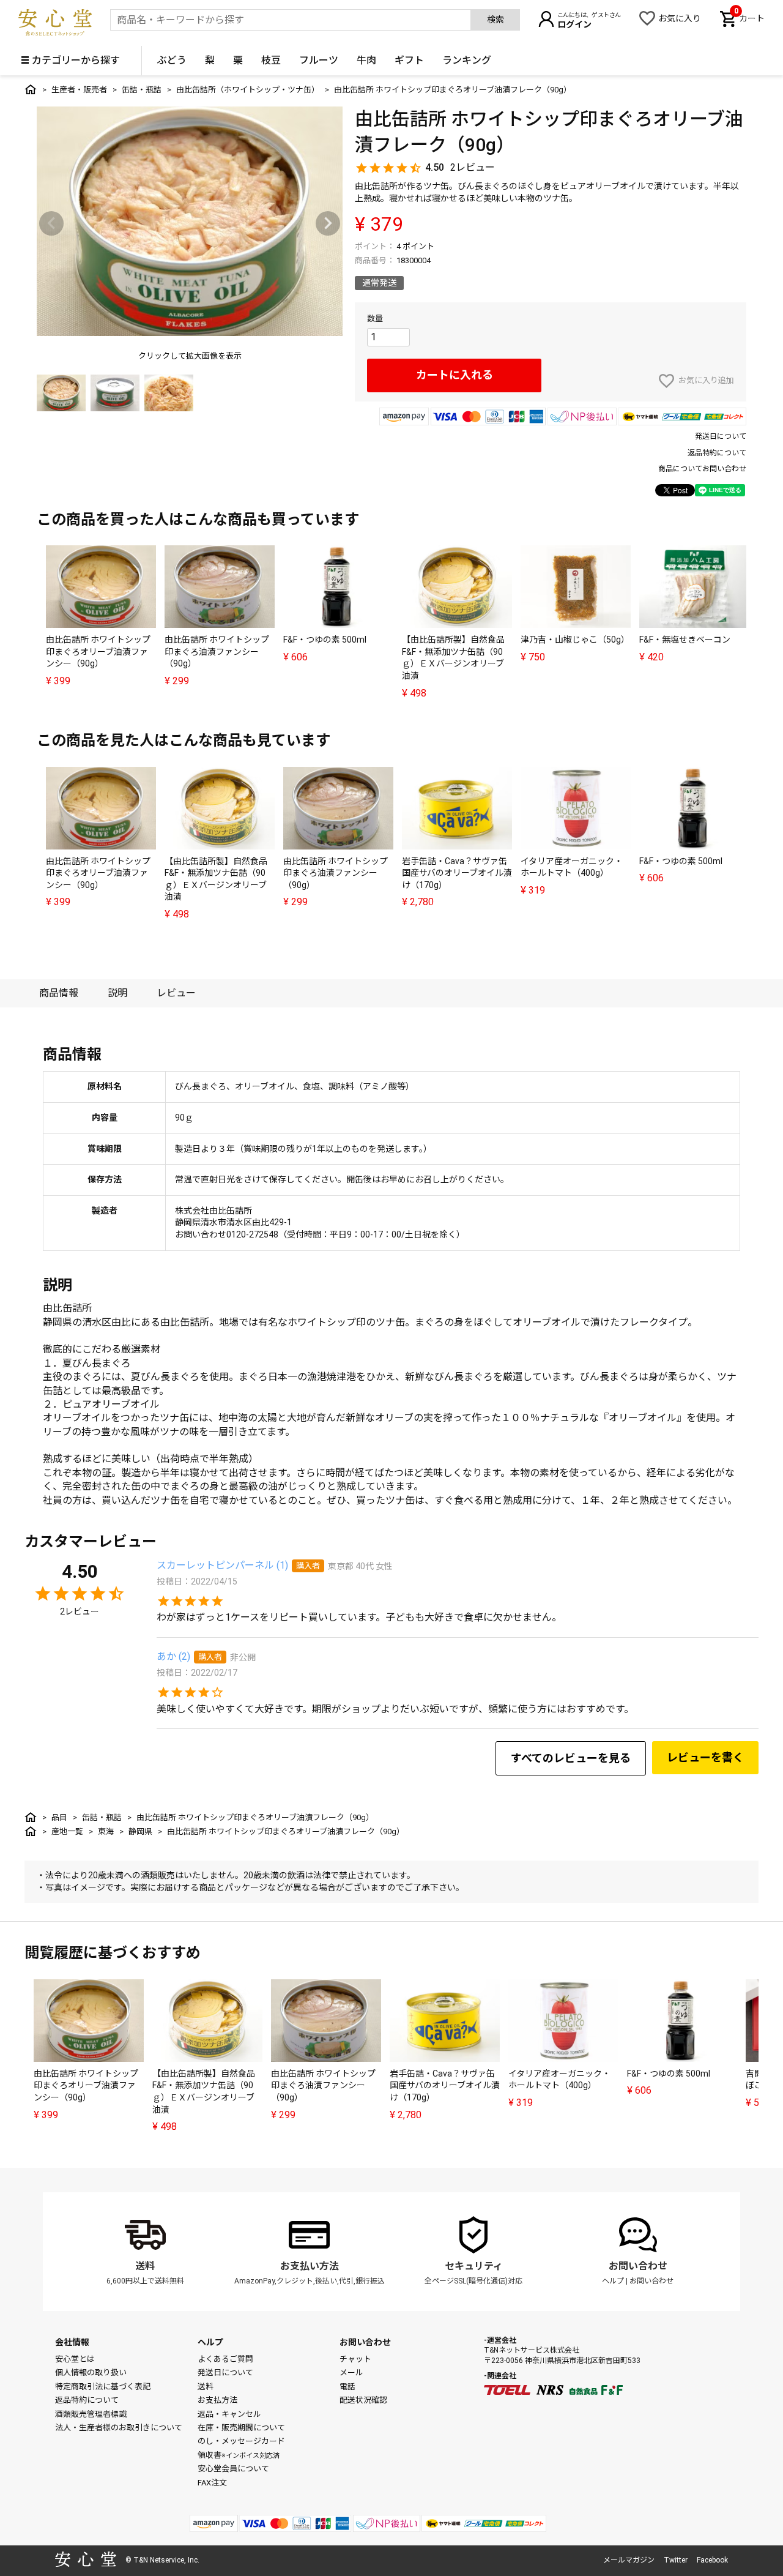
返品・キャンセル (229, 2414)
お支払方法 (217, 2400)
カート (749, 17)
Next (328, 223)
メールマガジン (629, 2560)
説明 (117, 993)
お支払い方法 (310, 2266)
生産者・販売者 (79, 90)
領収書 (239, 2455)
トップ (31, 89)
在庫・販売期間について (241, 2428)
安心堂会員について (233, 2469)
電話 (347, 2387)
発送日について (721, 436)
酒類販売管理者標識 (91, 2414)
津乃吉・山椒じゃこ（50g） (575, 640)
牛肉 (366, 60)
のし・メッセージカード (241, 2441)
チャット (355, 2359)
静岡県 (140, 1831)
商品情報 (59, 993)
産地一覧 (67, 1831)
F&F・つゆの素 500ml (325, 640)
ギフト (409, 60)
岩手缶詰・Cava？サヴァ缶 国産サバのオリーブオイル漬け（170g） (457, 873)
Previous (51, 223)
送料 (145, 2266)
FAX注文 (212, 2483)
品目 (59, 1817)
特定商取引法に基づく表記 (103, 2387)
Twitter (676, 2560)
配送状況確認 (363, 2400)
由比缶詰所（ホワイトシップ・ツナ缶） (248, 90)
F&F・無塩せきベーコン (685, 640)
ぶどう (172, 60)
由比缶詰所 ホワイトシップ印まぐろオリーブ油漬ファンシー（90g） (98, 651)
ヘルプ (613, 2281)
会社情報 (72, 2342)
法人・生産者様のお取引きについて (119, 2428)
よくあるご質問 (225, 2359)
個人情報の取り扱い (91, 2373)
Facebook (712, 2560)
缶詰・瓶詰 (142, 90)
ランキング (467, 60)
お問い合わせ (638, 2266)
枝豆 (271, 60)
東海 (106, 1831)
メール (351, 2373)
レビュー (176, 993)
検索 (495, 20)
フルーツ (319, 60)
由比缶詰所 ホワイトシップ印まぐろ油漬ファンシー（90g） (217, 651)
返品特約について (717, 453)
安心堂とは (75, 2359)
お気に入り (680, 18)
